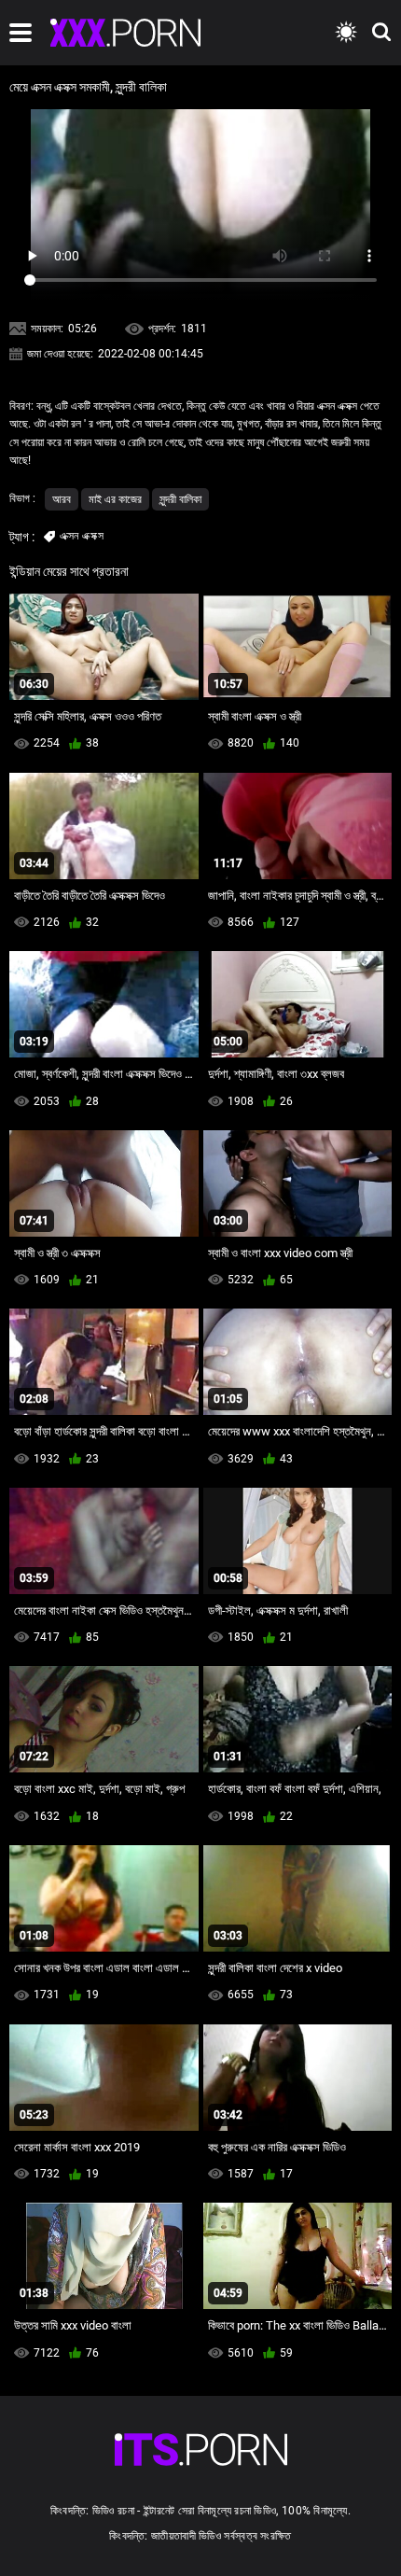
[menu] (21, 33)
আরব (62, 499)
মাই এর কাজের (115, 499)
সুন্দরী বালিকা (180, 499)
